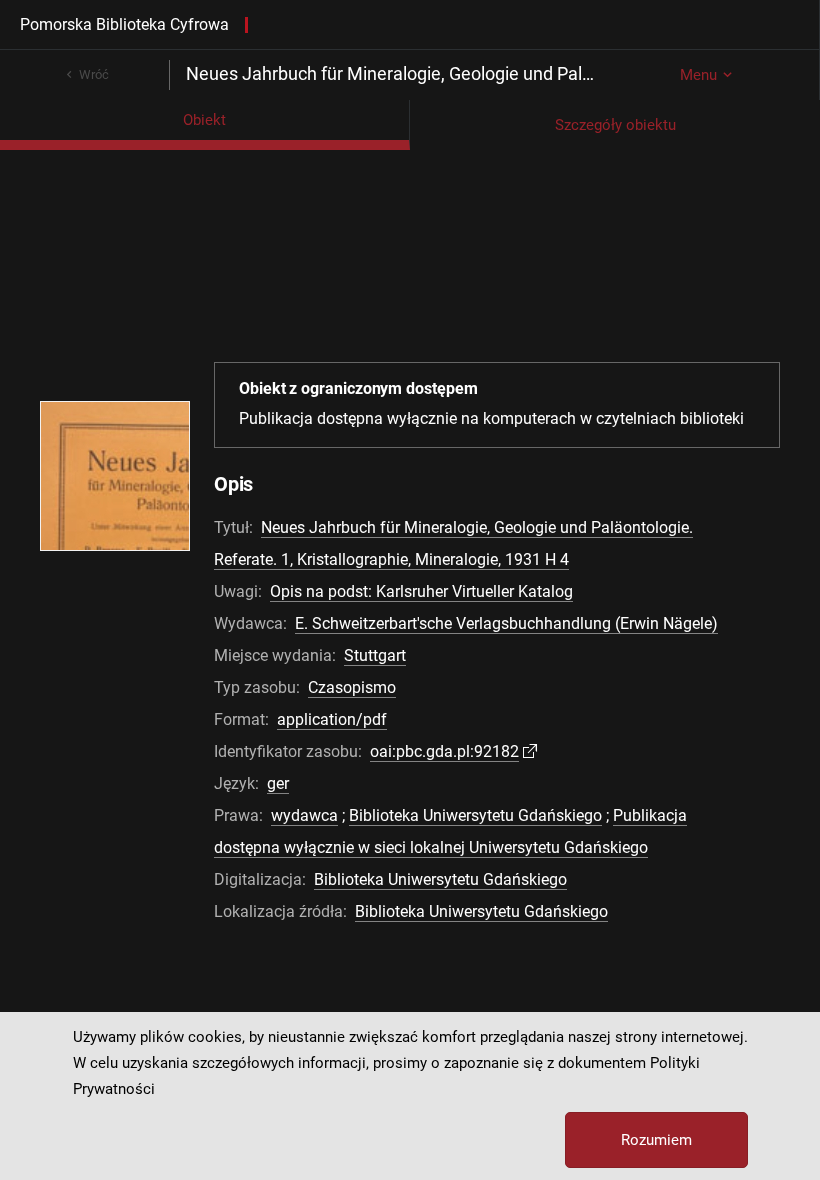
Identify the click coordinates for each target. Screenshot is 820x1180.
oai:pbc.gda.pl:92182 (444, 751)
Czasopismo (352, 687)
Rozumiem (656, 1140)
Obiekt (204, 120)
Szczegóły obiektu (615, 125)
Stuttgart (375, 655)
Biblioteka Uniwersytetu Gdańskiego (475, 815)
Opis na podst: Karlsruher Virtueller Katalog (421, 591)
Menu (698, 75)
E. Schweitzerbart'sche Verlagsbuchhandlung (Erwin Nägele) (506, 623)
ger (278, 783)
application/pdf (332, 719)
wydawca (304, 815)
